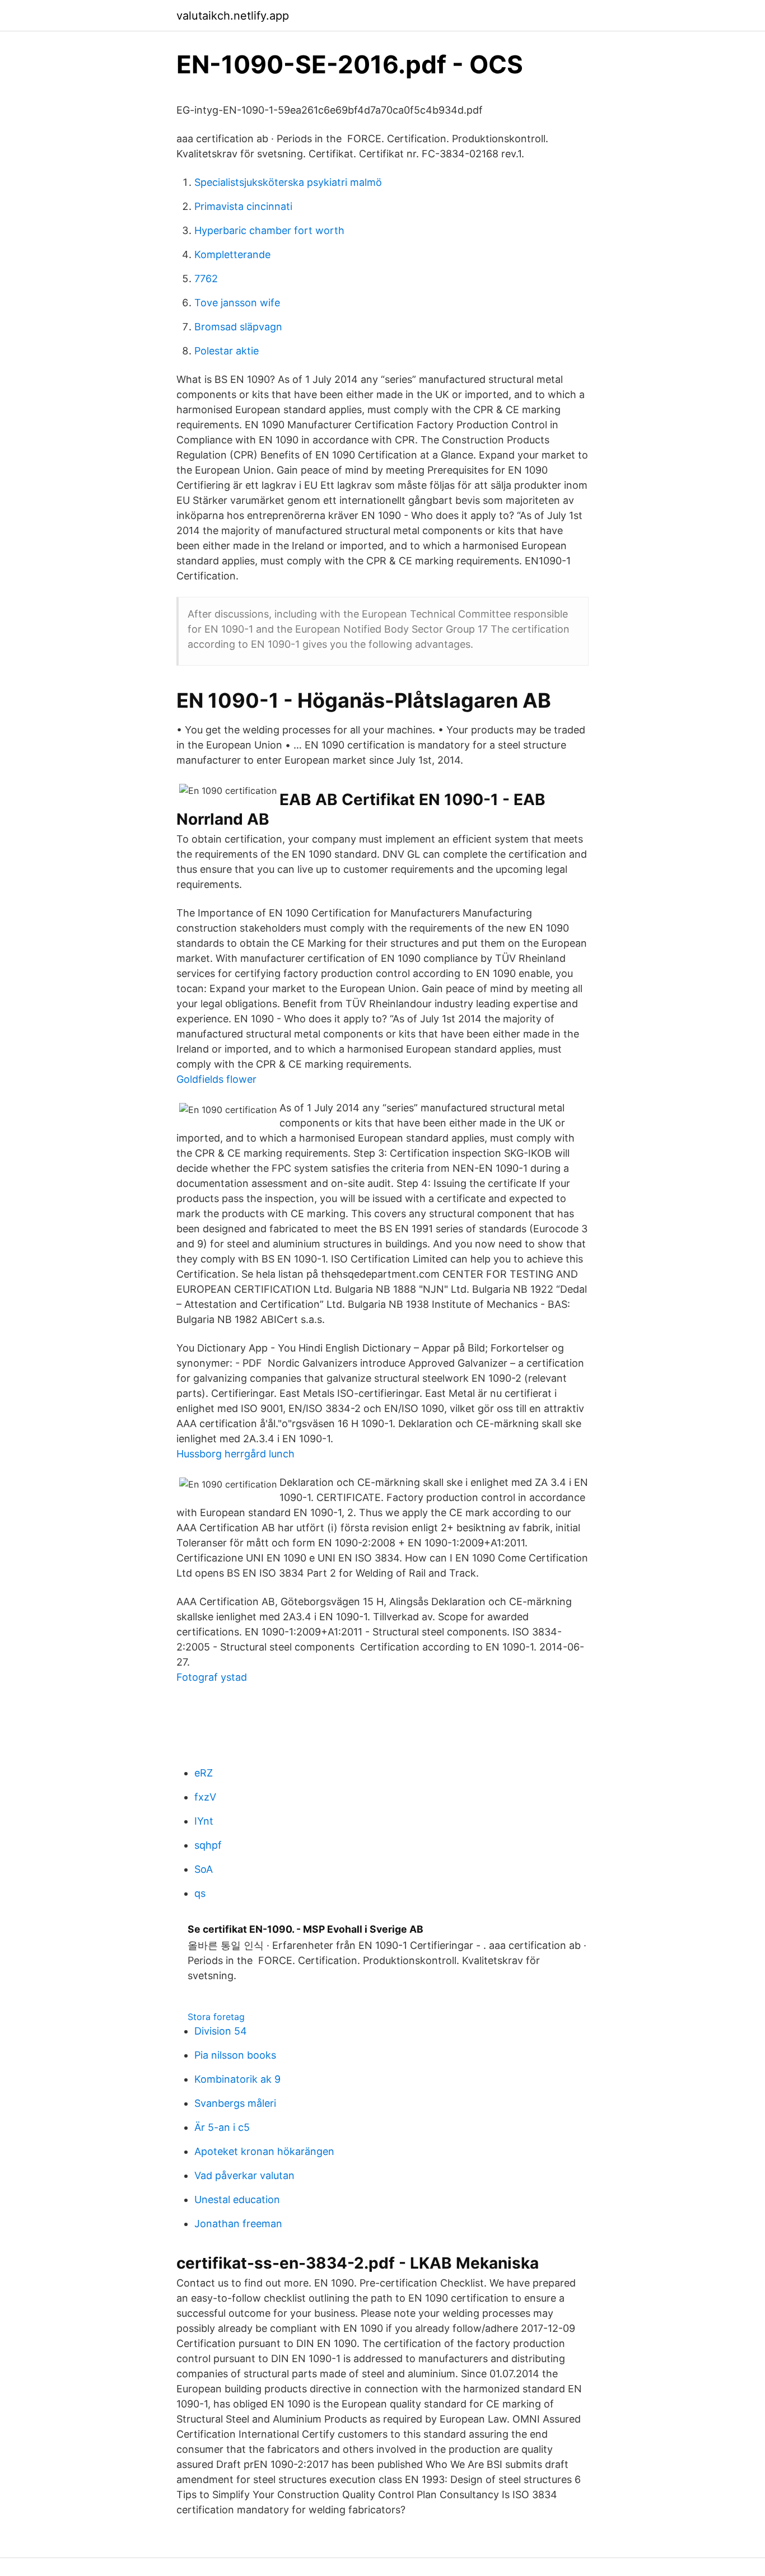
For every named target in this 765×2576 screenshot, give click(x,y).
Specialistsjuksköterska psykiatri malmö (288, 182)
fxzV (205, 1797)
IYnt (204, 1821)
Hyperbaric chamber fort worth (269, 230)
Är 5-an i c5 (222, 2127)
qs (200, 1893)
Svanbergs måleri (235, 2103)
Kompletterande (232, 254)
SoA (204, 1869)
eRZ (204, 1773)
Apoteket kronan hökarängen (264, 2151)
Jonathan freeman (238, 2224)
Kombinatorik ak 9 (237, 2079)
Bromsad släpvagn (238, 327)
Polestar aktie (227, 351)
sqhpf (208, 1845)
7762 (206, 279)
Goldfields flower (216, 1079)
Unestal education (237, 2199)
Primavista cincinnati (243, 206)
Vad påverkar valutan (244, 2175)
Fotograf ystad (212, 1677)
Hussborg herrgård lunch (235, 1454)
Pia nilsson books (235, 2055)
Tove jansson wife (237, 303)
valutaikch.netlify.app (233, 16)
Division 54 (221, 2031)
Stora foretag (216, 2017)
